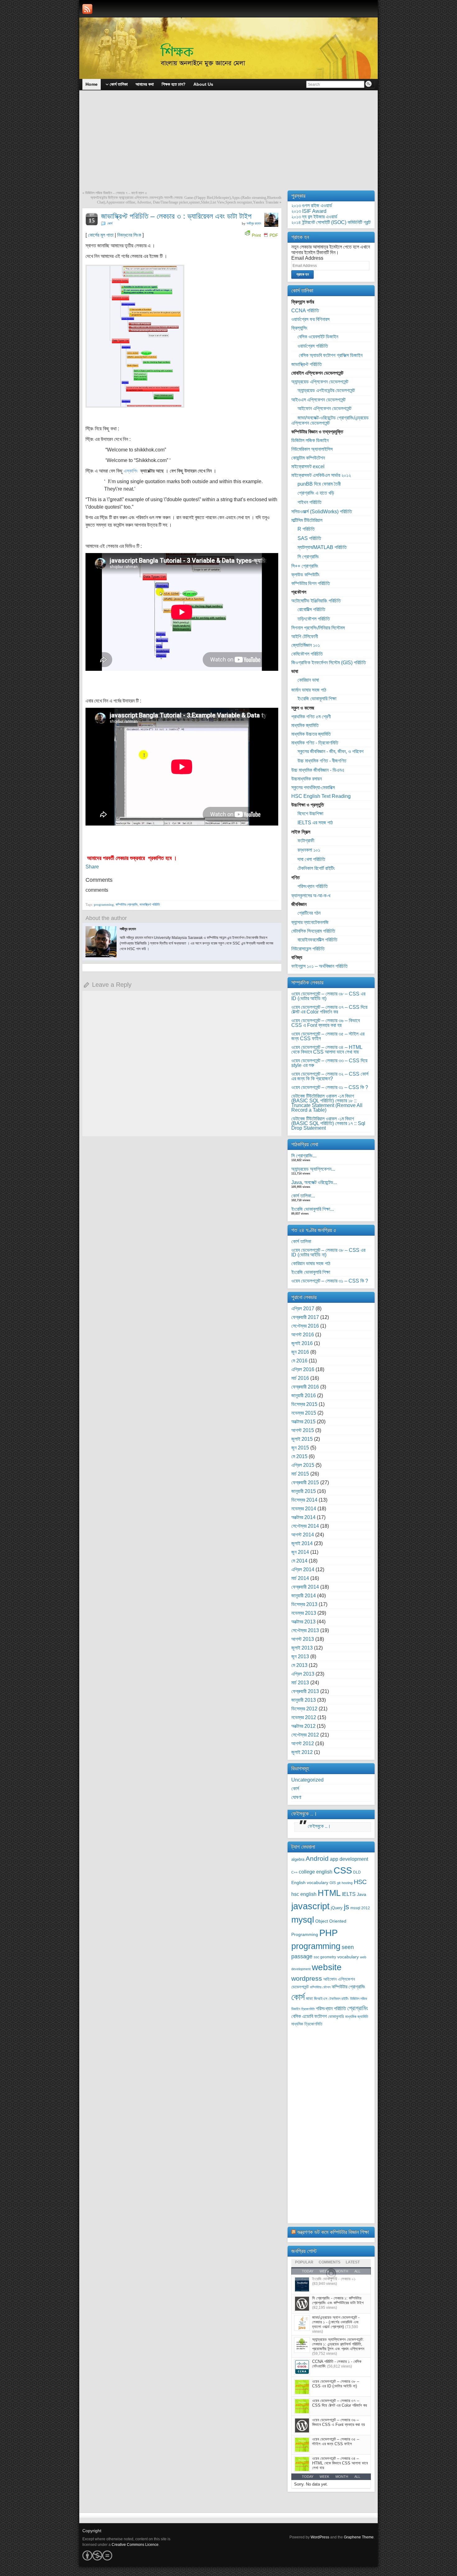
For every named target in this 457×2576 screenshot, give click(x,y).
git (339, 1883)
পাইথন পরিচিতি (309, 502)
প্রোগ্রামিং (358, 2008)
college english (316, 1872)
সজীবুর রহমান (254, 223)
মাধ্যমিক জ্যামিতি (305, 725)
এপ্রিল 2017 (303, 1309)
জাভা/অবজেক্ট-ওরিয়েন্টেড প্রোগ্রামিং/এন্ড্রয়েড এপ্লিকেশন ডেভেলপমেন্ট (330, 420)
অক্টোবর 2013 (303, 1622)
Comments (330, 2262)
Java (362, 1894)
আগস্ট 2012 (303, 1743)
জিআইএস (321, 1999)
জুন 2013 (300, 1656)
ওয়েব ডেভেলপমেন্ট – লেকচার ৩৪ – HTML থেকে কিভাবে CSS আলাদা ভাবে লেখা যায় (327, 1050)
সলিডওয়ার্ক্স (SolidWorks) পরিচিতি (322, 512)
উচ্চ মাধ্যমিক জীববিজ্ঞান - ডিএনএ (318, 770)
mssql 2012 (360, 1908)
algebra (298, 1860)
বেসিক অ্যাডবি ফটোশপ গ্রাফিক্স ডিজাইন (330, 355)
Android (317, 1858)
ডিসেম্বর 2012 (304, 1709)
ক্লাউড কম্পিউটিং (305, 575)
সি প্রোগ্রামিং (308, 557)
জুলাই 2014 (302, 1543)
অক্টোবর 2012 (303, 1726)
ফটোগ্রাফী (306, 841)
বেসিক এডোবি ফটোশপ (309, 2016)
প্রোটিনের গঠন (309, 913)
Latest (353, 2262)
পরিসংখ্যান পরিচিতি (313, 886)
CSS (343, 1870)
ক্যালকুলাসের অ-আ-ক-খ (311, 896)
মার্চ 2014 (300, 1578)
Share (92, 867)
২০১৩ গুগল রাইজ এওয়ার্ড (312, 206)
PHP (328, 1933)
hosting (347, 1883)
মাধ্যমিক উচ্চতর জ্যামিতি (311, 734)
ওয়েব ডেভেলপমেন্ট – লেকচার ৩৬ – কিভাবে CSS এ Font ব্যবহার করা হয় (325, 1023)
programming (104, 904)
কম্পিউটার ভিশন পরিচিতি (311, 583)
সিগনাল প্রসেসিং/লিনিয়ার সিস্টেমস (318, 628)
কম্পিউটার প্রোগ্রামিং (127, 904)
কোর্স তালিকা (301, 1241)
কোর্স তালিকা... (303, 1196)
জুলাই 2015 (302, 1439)
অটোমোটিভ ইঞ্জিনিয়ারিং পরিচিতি (316, 601)
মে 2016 (299, 1361)
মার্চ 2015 (300, 1474)
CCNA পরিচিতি (305, 311)
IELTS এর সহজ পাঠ (315, 823)
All (357, 2477)
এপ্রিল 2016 (303, 1369)
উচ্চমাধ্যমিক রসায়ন (307, 779)
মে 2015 (299, 1456)
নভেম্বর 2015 (304, 1413)
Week (324, 2477)
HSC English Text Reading (321, 796)
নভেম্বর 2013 (304, 1613)
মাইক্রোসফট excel (308, 467)
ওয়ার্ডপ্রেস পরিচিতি (313, 346)
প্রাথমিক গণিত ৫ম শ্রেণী (311, 717)
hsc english (304, 1894)
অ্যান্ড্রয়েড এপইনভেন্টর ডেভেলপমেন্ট (326, 390)
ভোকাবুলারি (336, 2017)
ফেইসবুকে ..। (304, 1814)
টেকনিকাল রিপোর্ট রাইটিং (316, 868)
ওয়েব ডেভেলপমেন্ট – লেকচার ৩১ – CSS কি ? (330, 1087)
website (327, 1967)
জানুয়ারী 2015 (304, 1491)
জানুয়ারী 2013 (304, 1700)
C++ (294, 1872)
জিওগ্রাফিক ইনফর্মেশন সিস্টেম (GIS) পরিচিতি (329, 663)
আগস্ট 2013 (303, 1639)
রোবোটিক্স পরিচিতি (311, 609)
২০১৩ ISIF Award (309, 211)
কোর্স (110, 223)
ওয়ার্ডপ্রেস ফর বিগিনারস (310, 319)
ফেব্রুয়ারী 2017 (305, 1317)
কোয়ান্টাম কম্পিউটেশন (308, 458)
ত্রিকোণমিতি (308, 2009)
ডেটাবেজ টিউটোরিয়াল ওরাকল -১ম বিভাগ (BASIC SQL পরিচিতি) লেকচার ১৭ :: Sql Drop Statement (328, 1123)
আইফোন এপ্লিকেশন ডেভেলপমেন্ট (324, 408)
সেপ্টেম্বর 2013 (305, 1630)
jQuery (337, 1908)
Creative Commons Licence (135, 2545)
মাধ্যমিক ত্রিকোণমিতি (307, 2024)
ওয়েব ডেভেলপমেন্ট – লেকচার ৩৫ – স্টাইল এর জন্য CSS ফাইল (328, 1036)
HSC (360, 1882)
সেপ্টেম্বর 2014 (305, 1526)
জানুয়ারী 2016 (304, 1396)
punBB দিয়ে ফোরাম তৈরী (319, 484)
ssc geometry (325, 1957)
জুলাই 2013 (302, 1648)
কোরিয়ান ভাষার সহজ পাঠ (311, 1263)
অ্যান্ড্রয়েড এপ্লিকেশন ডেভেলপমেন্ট (320, 382)
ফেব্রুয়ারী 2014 (305, 1587)
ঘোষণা (296, 1797)
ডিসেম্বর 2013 (304, 1604)
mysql (303, 1919)
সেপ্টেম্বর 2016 (305, 1326)
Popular (304, 2262)
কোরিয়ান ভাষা (308, 680)
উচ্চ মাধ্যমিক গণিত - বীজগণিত (322, 761)
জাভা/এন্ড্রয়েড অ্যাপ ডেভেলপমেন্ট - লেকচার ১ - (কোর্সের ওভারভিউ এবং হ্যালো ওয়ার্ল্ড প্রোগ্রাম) (336, 2322)
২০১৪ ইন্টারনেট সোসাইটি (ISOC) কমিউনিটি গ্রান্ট (331, 222)
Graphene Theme (359, 2537)
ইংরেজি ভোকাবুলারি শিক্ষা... (313, 1209)
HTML (329, 1893)
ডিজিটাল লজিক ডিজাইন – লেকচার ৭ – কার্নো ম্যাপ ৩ (116, 193)
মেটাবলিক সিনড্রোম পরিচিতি (313, 931)
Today (308, 2477)
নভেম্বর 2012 (304, 1717)
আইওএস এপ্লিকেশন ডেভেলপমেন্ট (318, 400)
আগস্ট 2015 (303, 1430)
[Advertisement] (228, 144)
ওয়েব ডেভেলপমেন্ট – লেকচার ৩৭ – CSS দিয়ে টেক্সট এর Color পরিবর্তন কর (329, 1009)
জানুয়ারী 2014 (304, 1596)
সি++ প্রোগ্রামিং (305, 566)
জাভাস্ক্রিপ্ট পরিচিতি (150, 904)
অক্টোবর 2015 (303, 1422)
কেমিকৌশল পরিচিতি (307, 654)
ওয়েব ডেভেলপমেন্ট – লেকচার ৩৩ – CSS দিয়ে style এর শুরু (329, 1063)
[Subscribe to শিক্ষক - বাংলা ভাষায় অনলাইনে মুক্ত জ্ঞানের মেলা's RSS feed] (87, 9)
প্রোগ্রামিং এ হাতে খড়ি (316, 493)
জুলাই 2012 (302, 1752)
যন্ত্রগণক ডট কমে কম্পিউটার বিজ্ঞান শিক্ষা (333, 2232)
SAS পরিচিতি (309, 538)
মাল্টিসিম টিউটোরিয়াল (307, 520)
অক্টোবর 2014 (303, 1517)
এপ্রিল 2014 (303, 1569)
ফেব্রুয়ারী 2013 (305, 1691)
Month (342, 2477)
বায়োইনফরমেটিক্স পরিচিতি (317, 940)
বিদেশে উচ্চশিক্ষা (310, 814)
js (346, 1907)
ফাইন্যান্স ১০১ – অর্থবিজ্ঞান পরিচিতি (319, 966)
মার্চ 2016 (300, 1378)
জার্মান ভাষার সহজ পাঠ (309, 690)
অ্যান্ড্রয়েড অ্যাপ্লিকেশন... (313, 1169)
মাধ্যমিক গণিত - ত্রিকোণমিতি (315, 743)
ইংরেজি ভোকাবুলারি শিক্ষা (317, 699)
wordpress (307, 1978)
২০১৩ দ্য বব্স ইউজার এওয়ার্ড (314, 217)
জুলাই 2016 (302, 1343)
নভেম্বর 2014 (304, 1509)
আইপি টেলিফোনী (305, 636)
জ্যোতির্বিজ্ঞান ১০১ (306, 645)
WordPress (320, 2537)
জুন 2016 (300, 1352)
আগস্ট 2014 (303, 1535)
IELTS (349, 1894)
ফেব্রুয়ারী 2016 (305, 1387)
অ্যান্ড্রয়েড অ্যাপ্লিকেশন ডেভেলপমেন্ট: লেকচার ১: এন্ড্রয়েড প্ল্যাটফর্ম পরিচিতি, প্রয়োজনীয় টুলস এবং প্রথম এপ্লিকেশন (338, 2344)
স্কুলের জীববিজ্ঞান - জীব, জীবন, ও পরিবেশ (330, 751)
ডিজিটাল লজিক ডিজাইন (310, 440)
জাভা (309, 1999)
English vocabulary (310, 1883)
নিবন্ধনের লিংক (129, 235)
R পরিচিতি (306, 529)
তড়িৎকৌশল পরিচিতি (314, 619)
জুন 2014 (300, 1552)
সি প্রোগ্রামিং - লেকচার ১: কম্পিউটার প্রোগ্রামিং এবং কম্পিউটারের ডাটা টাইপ (338, 2300)
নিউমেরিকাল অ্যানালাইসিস (312, 449)
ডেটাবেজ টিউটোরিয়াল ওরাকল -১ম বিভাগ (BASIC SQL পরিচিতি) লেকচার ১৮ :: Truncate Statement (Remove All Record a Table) (327, 1103)
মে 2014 (299, 1561)
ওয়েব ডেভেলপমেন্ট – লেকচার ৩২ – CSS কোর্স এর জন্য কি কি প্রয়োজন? (330, 1076)
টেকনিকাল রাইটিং (339, 1999)
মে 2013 (299, 1665)
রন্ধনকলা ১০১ (309, 850)
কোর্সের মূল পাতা (101, 235)
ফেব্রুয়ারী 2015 (305, 1482)
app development (349, 1859)
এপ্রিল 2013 (303, 1674)
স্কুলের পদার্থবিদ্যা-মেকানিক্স (313, 787)
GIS (333, 1883)
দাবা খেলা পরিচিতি (311, 859)
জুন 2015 (300, 1448)
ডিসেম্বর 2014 (304, 1500)
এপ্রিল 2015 (303, 1465)
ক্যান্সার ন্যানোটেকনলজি (310, 922)
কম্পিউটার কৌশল (320, 1987)
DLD (357, 1872)
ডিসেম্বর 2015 (304, 1404)
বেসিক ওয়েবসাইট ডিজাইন (318, 337)
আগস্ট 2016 (303, 1335)
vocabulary (348, 1957)
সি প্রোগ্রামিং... (304, 1156)
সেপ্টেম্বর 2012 (305, 1735)
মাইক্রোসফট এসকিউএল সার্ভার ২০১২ (321, 475)
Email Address (307, 258)
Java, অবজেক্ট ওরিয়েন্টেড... (314, 1182)
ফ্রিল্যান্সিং (299, 328)
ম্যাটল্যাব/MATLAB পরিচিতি (322, 547)
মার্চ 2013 (300, 1683)
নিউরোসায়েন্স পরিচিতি (308, 949)
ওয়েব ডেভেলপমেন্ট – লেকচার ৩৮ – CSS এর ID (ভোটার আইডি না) (328, 996)
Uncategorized (307, 1780)
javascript (310, 1906)
